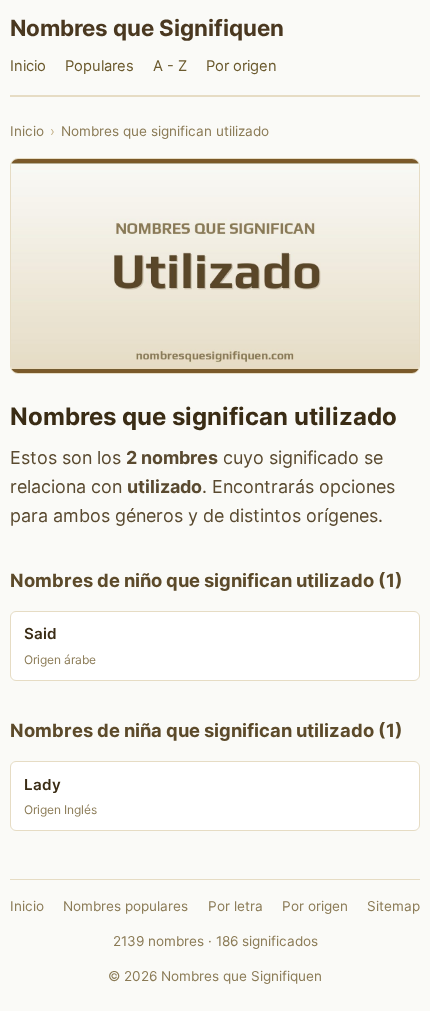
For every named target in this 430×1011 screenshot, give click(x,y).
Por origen (241, 66)
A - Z (170, 66)
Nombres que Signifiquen (147, 27)
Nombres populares (125, 906)
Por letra (235, 906)
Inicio (28, 66)
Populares (99, 66)
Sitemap (393, 906)
